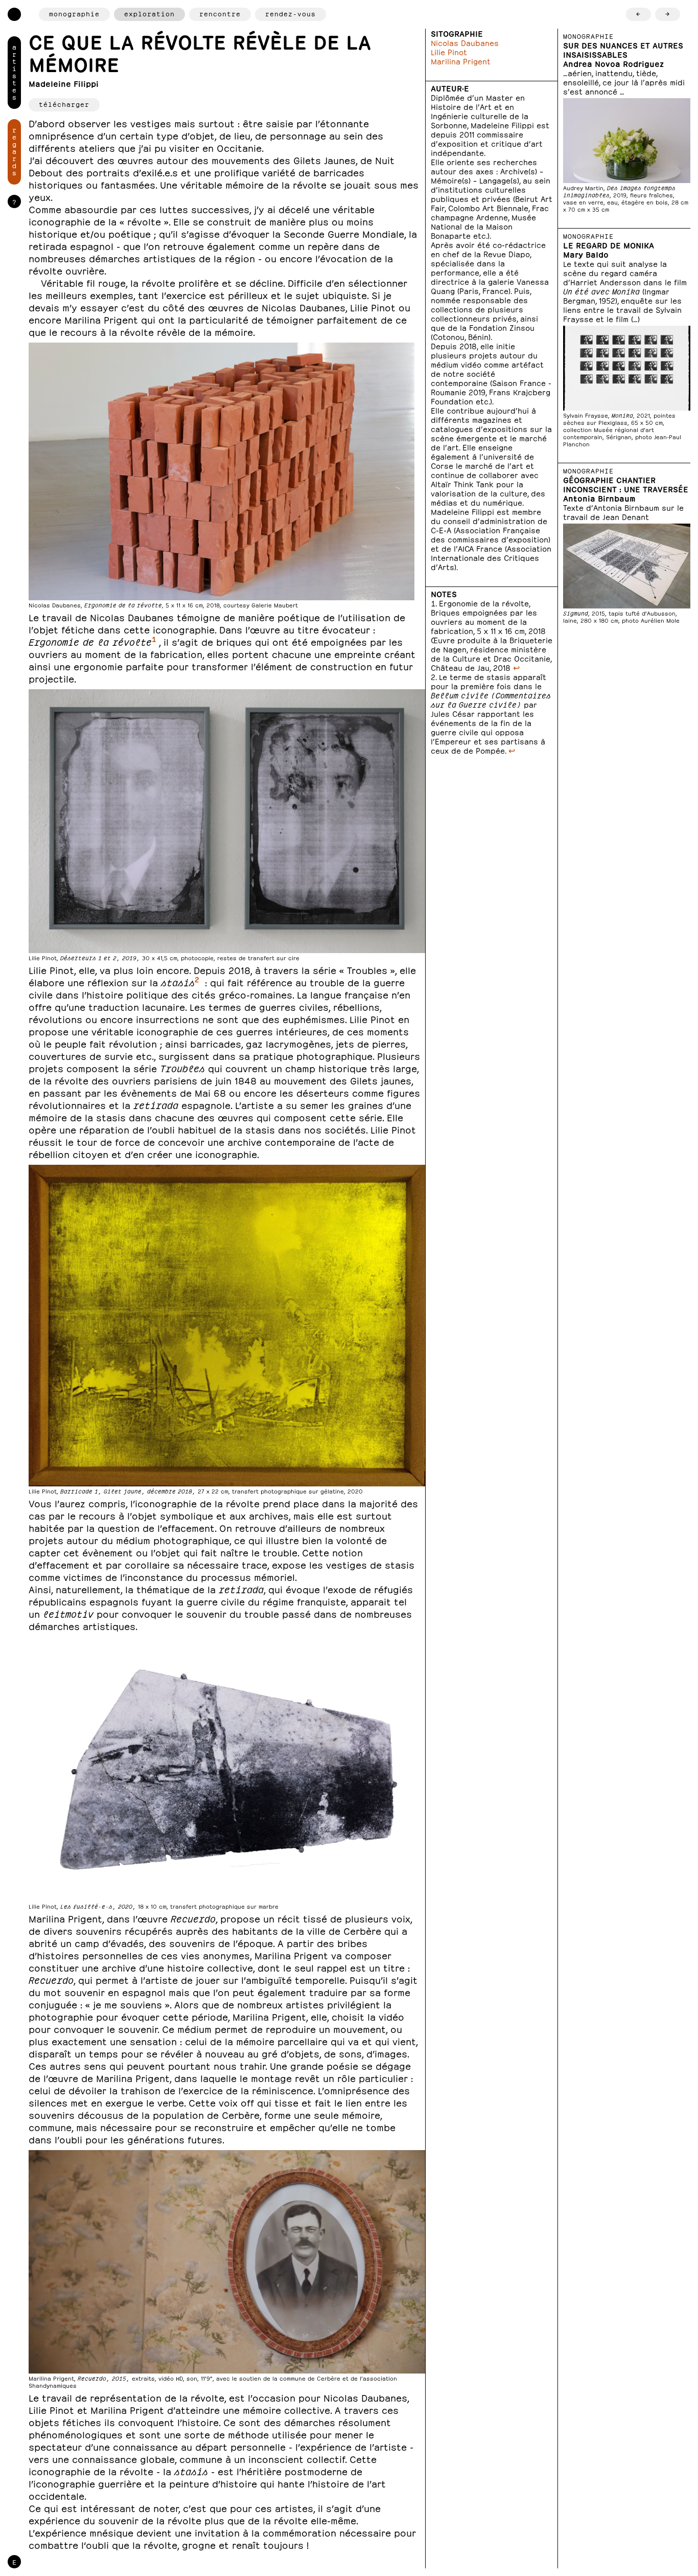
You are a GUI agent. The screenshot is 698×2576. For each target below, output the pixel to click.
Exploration (149, 13)
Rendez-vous (290, 13)
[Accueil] (14, 14)
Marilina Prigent (461, 61)
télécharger (64, 104)
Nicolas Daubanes (465, 42)
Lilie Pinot (449, 51)
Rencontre (220, 13)
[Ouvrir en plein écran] (222, 476)
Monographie (74, 13)
